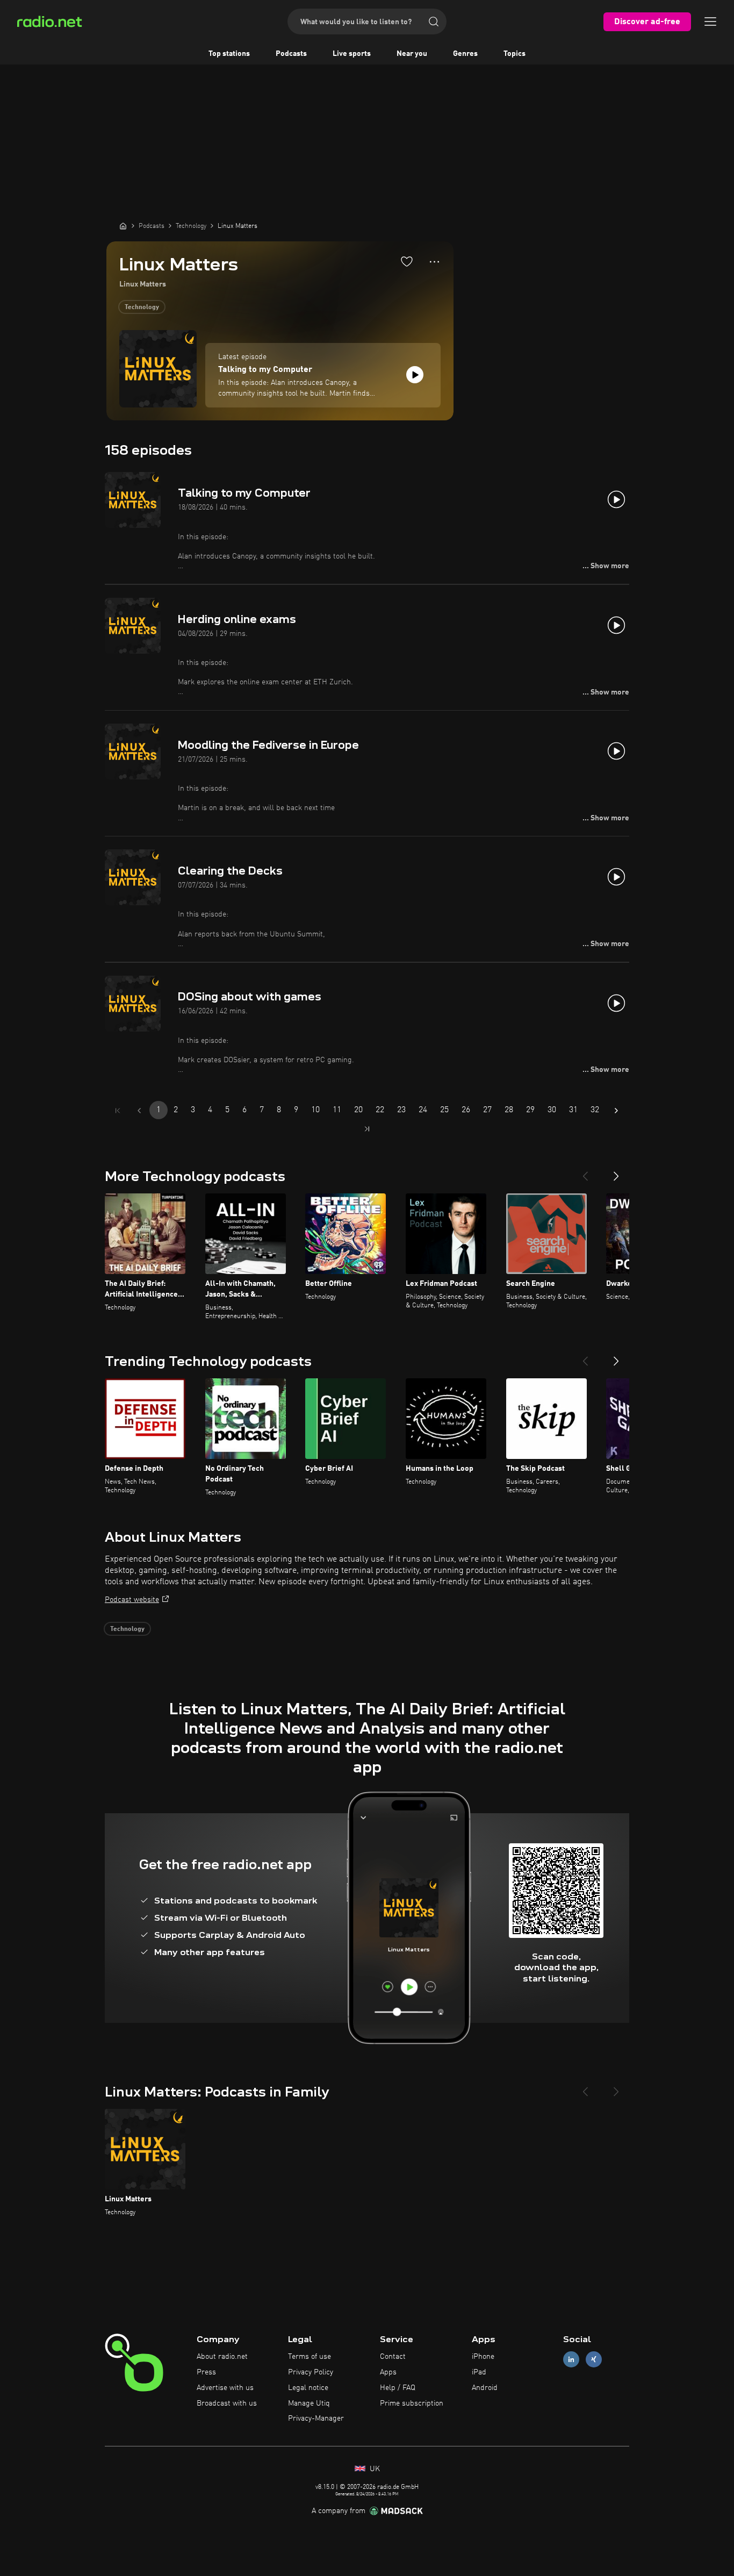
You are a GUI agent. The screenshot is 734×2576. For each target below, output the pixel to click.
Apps (388, 2372)
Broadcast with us (227, 2403)
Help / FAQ (398, 2388)
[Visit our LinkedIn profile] (571, 2360)
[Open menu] (710, 22)
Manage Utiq (309, 2403)
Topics (514, 54)
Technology (142, 307)
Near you (412, 54)
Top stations (229, 54)
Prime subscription (412, 2403)
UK (374, 2469)
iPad (479, 2372)
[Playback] (415, 375)
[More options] (434, 262)
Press (206, 2372)
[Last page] (367, 1129)
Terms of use (310, 2357)
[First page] (118, 1111)
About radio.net (222, 2357)
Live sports (352, 54)
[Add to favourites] (407, 261)
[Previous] (585, 1172)
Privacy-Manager (316, 2418)
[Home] (123, 226)
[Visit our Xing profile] (594, 2360)
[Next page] (616, 1111)
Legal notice (308, 2388)
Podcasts (291, 54)
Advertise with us (225, 2388)
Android (485, 2388)
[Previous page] (139, 1111)
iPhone (483, 2357)
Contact (393, 2357)
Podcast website (132, 1600)
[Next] (616, 1172)
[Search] (434, 22)
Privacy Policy (311, 2372)
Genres (465, 54)
